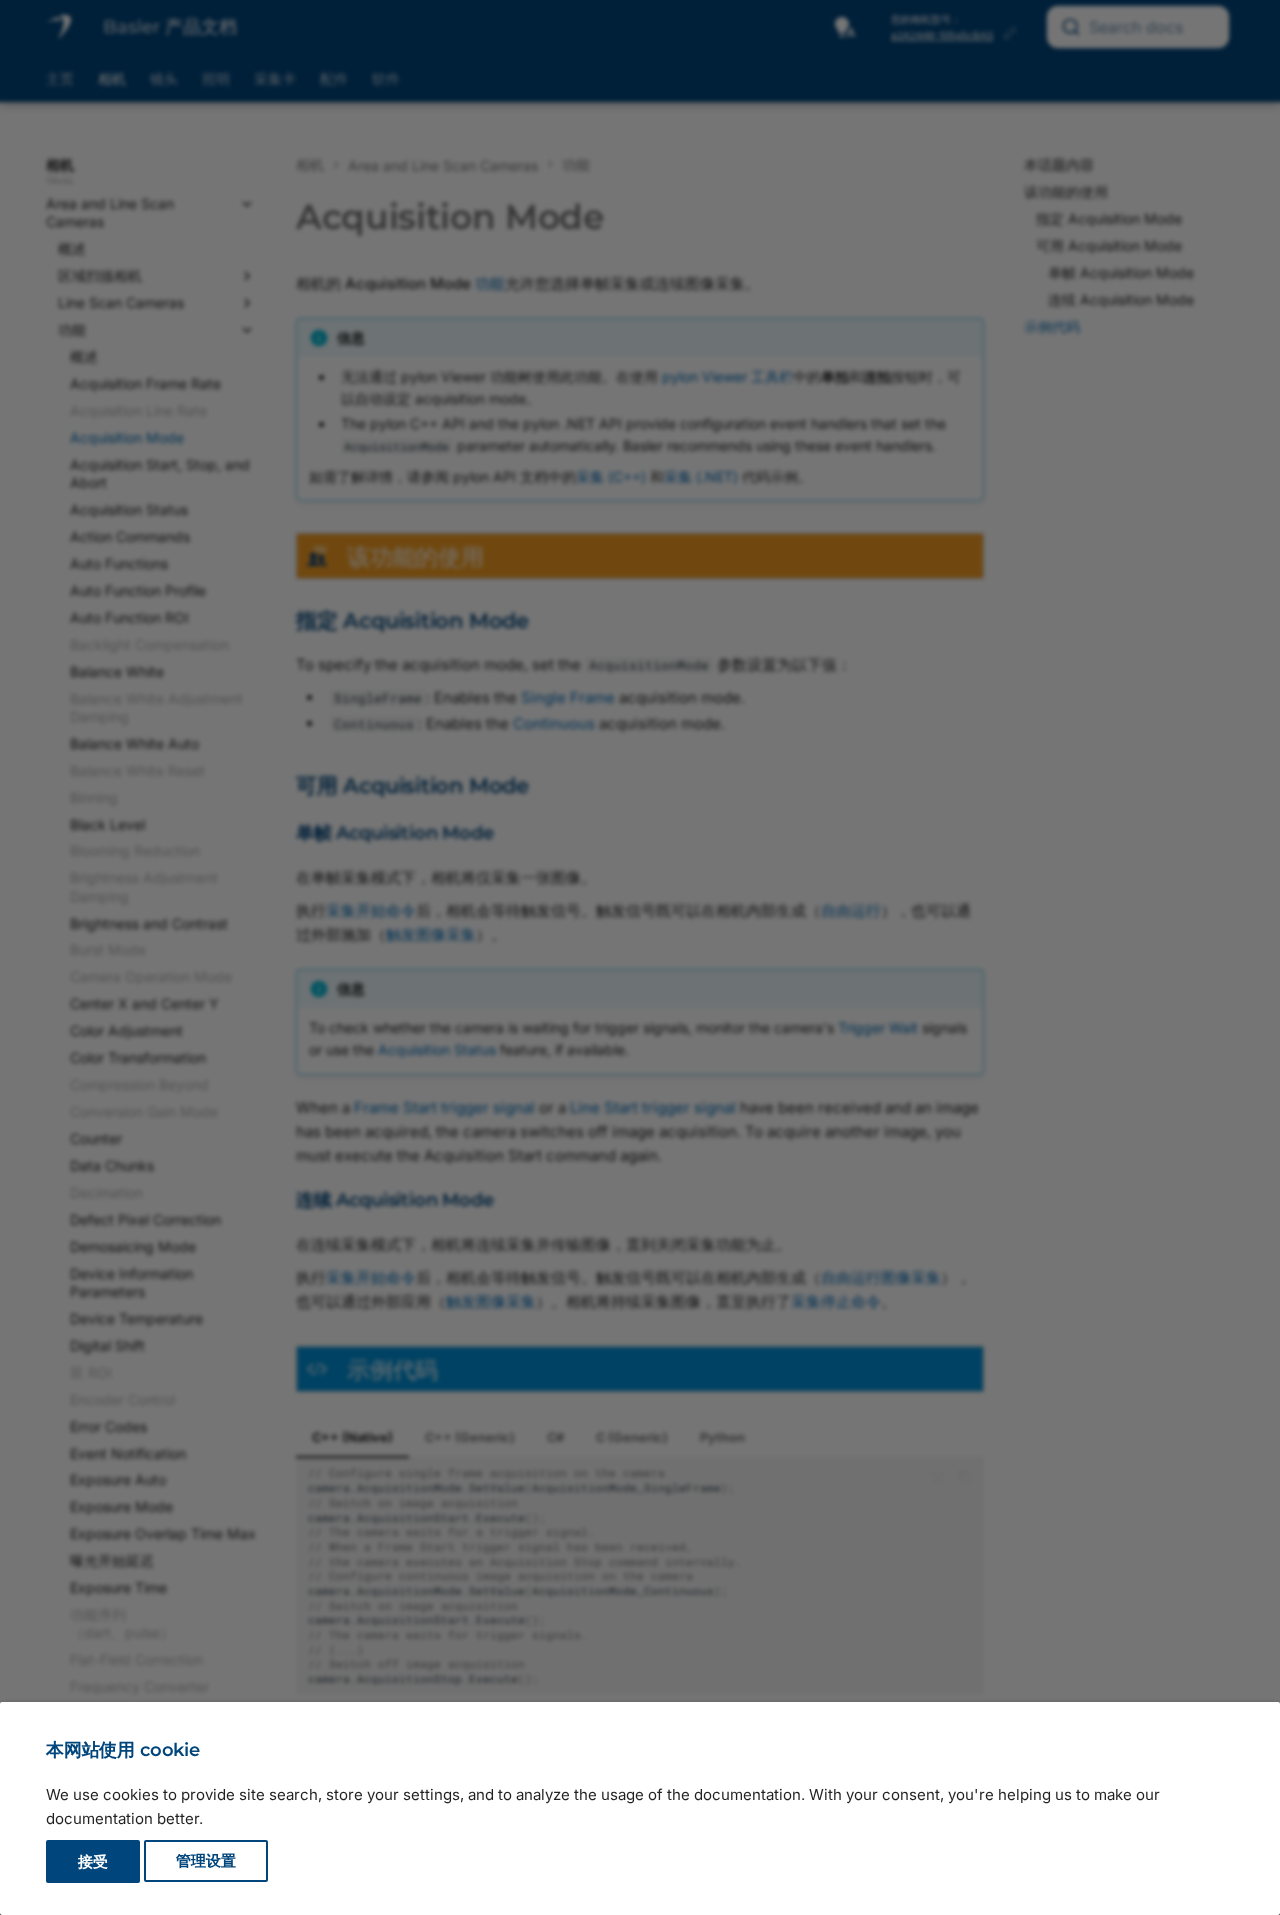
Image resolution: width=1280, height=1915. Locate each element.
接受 (93, 1861)
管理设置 (206, 1861)
